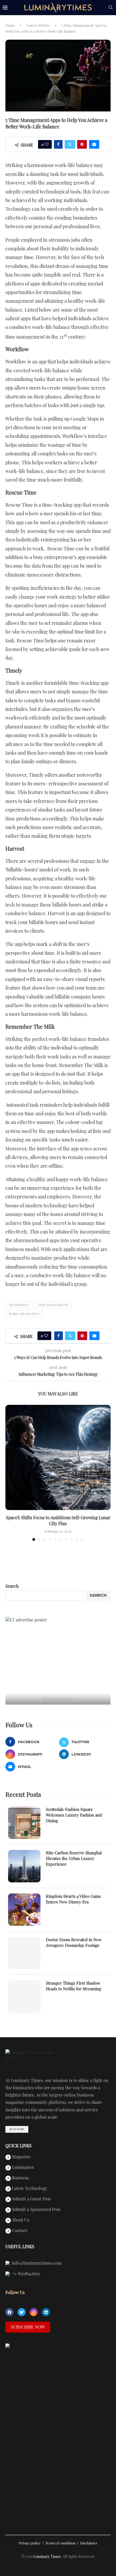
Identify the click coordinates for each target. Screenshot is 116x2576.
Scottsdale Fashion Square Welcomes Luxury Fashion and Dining (74, 1815)
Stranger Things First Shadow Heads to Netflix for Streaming (74, 1986)
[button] (10, 1473)
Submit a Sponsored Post (36, 2210)
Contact (19, 2231)
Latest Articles (38, 25)
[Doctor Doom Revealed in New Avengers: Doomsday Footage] (24, 1953)
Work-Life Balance (24, 1314)
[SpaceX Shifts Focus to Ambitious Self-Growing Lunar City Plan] (58, 1457)
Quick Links (18, 2146)
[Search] (111, 8)
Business (20, 2178)
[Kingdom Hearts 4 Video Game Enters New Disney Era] (24, 1910)
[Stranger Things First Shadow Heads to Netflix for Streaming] (24, 1996)
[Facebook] (9, 2312)
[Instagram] (34, 2312)
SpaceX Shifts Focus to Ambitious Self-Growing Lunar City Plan (58, 1520)
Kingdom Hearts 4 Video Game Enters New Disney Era (74, 1899)
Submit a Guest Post (31, 2199)
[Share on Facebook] (58, 144)
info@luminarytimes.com (36, 2263)
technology (19, 1305)
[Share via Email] (94, 144)
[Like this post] (47, 144)
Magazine (21, 2157)
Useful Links (20, 2247)
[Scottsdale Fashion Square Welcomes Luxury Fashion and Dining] (24, 1823)
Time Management (53, 1305)
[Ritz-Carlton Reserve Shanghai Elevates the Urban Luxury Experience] (24, 1866)
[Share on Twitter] (70, 144)
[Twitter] (22, 2312)
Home (10, 25)
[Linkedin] (46, 2312)
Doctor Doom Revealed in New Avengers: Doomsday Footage (74, 1942)
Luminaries (22, 2168)
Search (12, 1586)
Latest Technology (29, 2189)
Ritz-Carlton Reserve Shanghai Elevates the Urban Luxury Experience (74, 1858)
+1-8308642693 (25, 2274)
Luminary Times (47, 2556)
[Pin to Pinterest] (82, 144)
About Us (20, 2220)
